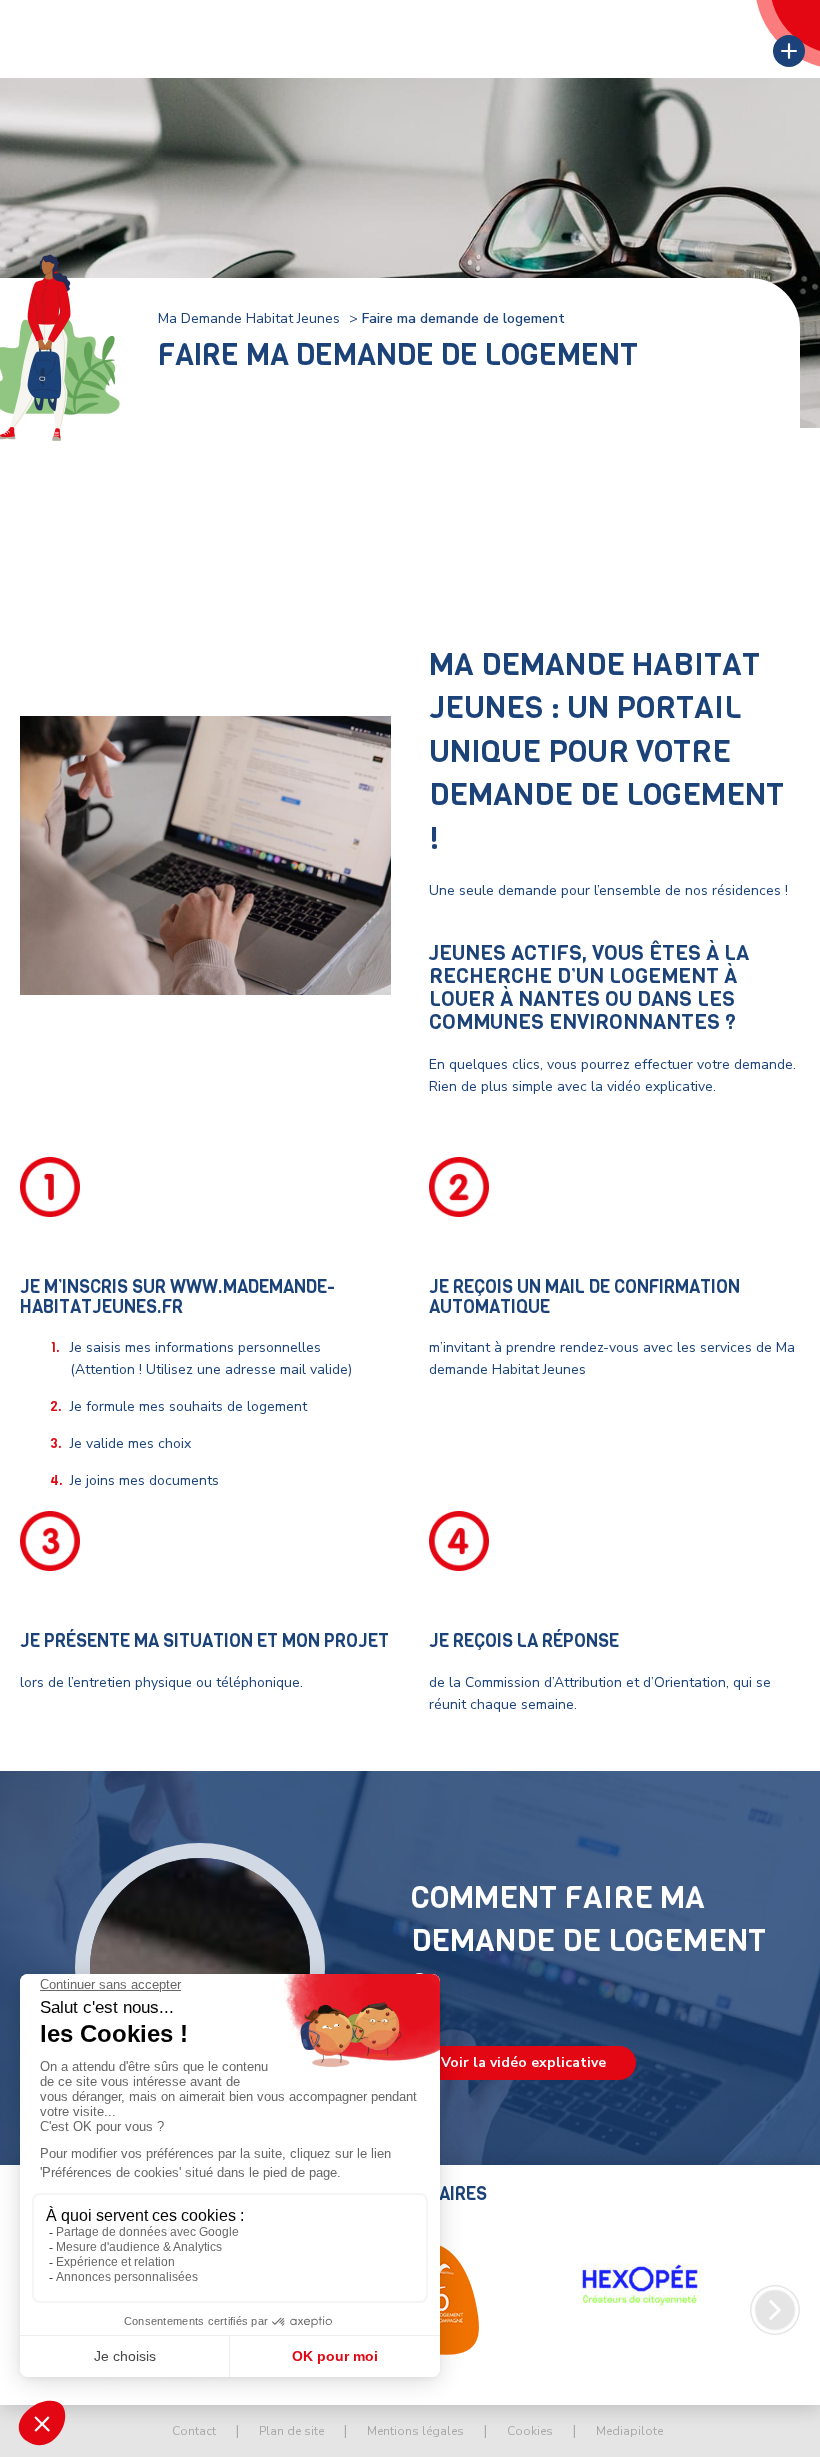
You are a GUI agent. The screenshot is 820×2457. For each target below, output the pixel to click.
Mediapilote (629, 2431)
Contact (194, 2431)
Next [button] (775, 2310)
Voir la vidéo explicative (523, 2062)
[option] (640, 2285)
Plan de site (291, 2431)
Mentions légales (415, 2431)
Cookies (530, 2431)
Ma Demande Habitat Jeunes (249, 318)
